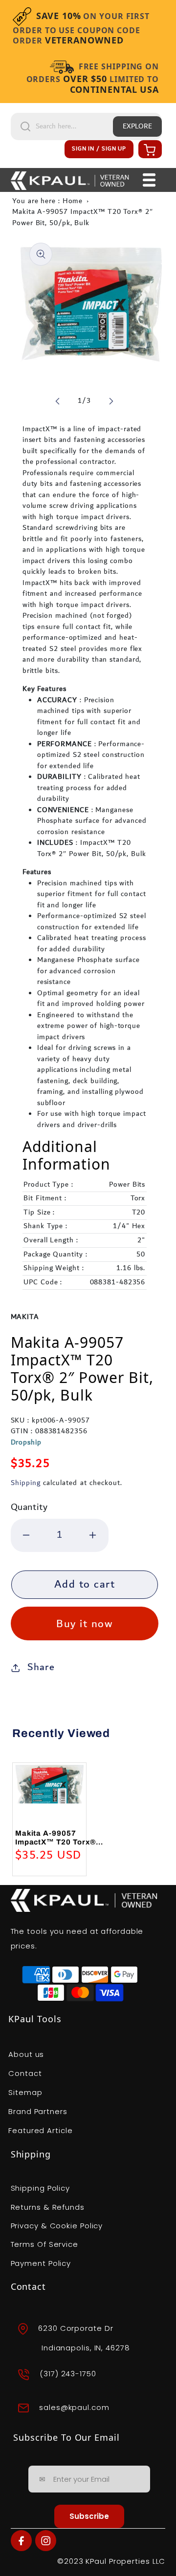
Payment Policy (41, 2263)
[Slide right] (111, 401)
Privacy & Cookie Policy (57, 2226)
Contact (25, 2073)
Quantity (29, 1507)
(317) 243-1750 (68, 2374)
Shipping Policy (41, 2188)
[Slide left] (58, 401)
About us (26, 2054)
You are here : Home (47, 201)
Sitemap (25, 2092)
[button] (149, 149)
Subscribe (89, 2516)
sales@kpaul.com (74, 2407)
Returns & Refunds (48, 2207)
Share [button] (41, 1667)
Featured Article (40, 2130)
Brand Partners (38, 2111)
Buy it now (84, 1624)
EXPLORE (137, 126)
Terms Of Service (44, 2244)
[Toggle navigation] (149, 180)
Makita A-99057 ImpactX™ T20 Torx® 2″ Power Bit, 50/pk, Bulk (82, 218)
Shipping (26, 1483)
